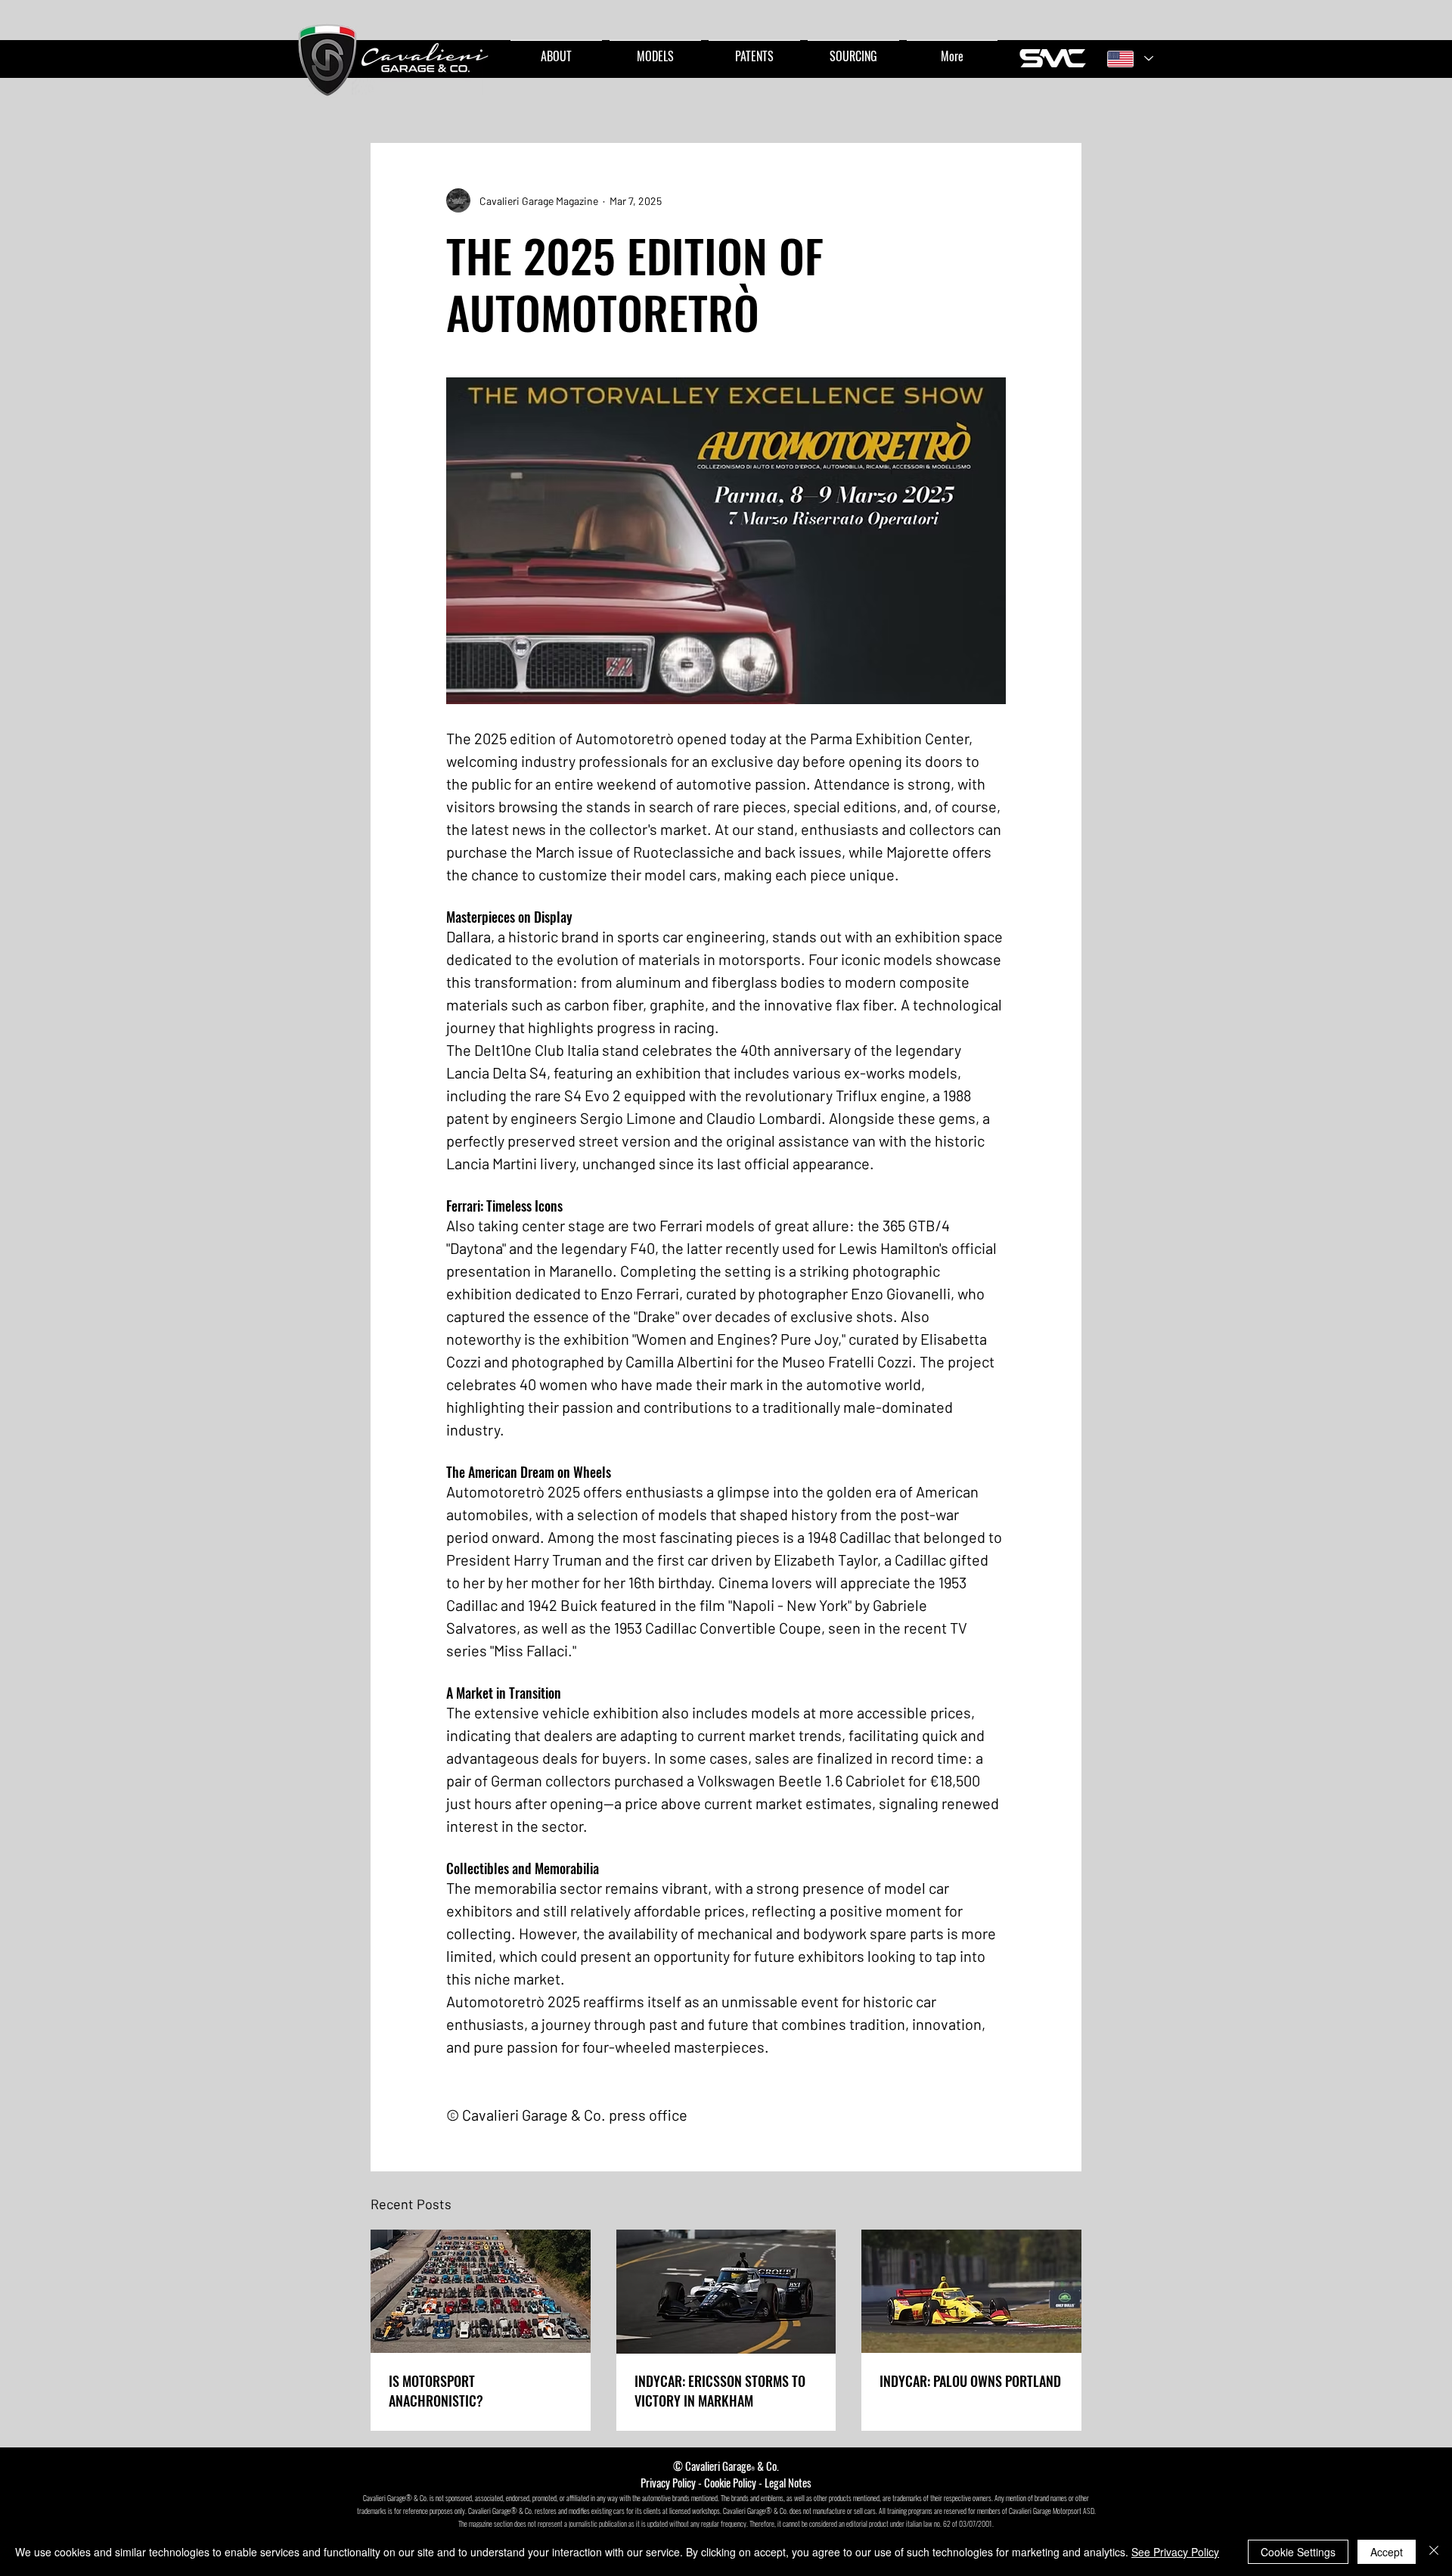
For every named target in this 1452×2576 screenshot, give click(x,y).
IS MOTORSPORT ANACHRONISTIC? (436, 2391)
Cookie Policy (730, 2482)
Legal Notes (788, 2482)
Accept (1387, 2552)
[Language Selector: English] (1130, 59)
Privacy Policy (668, 2482)
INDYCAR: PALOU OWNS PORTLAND (970, 2381)
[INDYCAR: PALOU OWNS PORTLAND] (971, 2291)
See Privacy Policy (1175, 2552)
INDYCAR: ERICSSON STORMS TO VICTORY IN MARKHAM (720, 2391)
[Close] (1434, 2552)
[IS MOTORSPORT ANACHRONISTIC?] (481, 2291)
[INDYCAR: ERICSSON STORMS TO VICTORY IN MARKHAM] (726, 2292)
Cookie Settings (1298, 2552)
